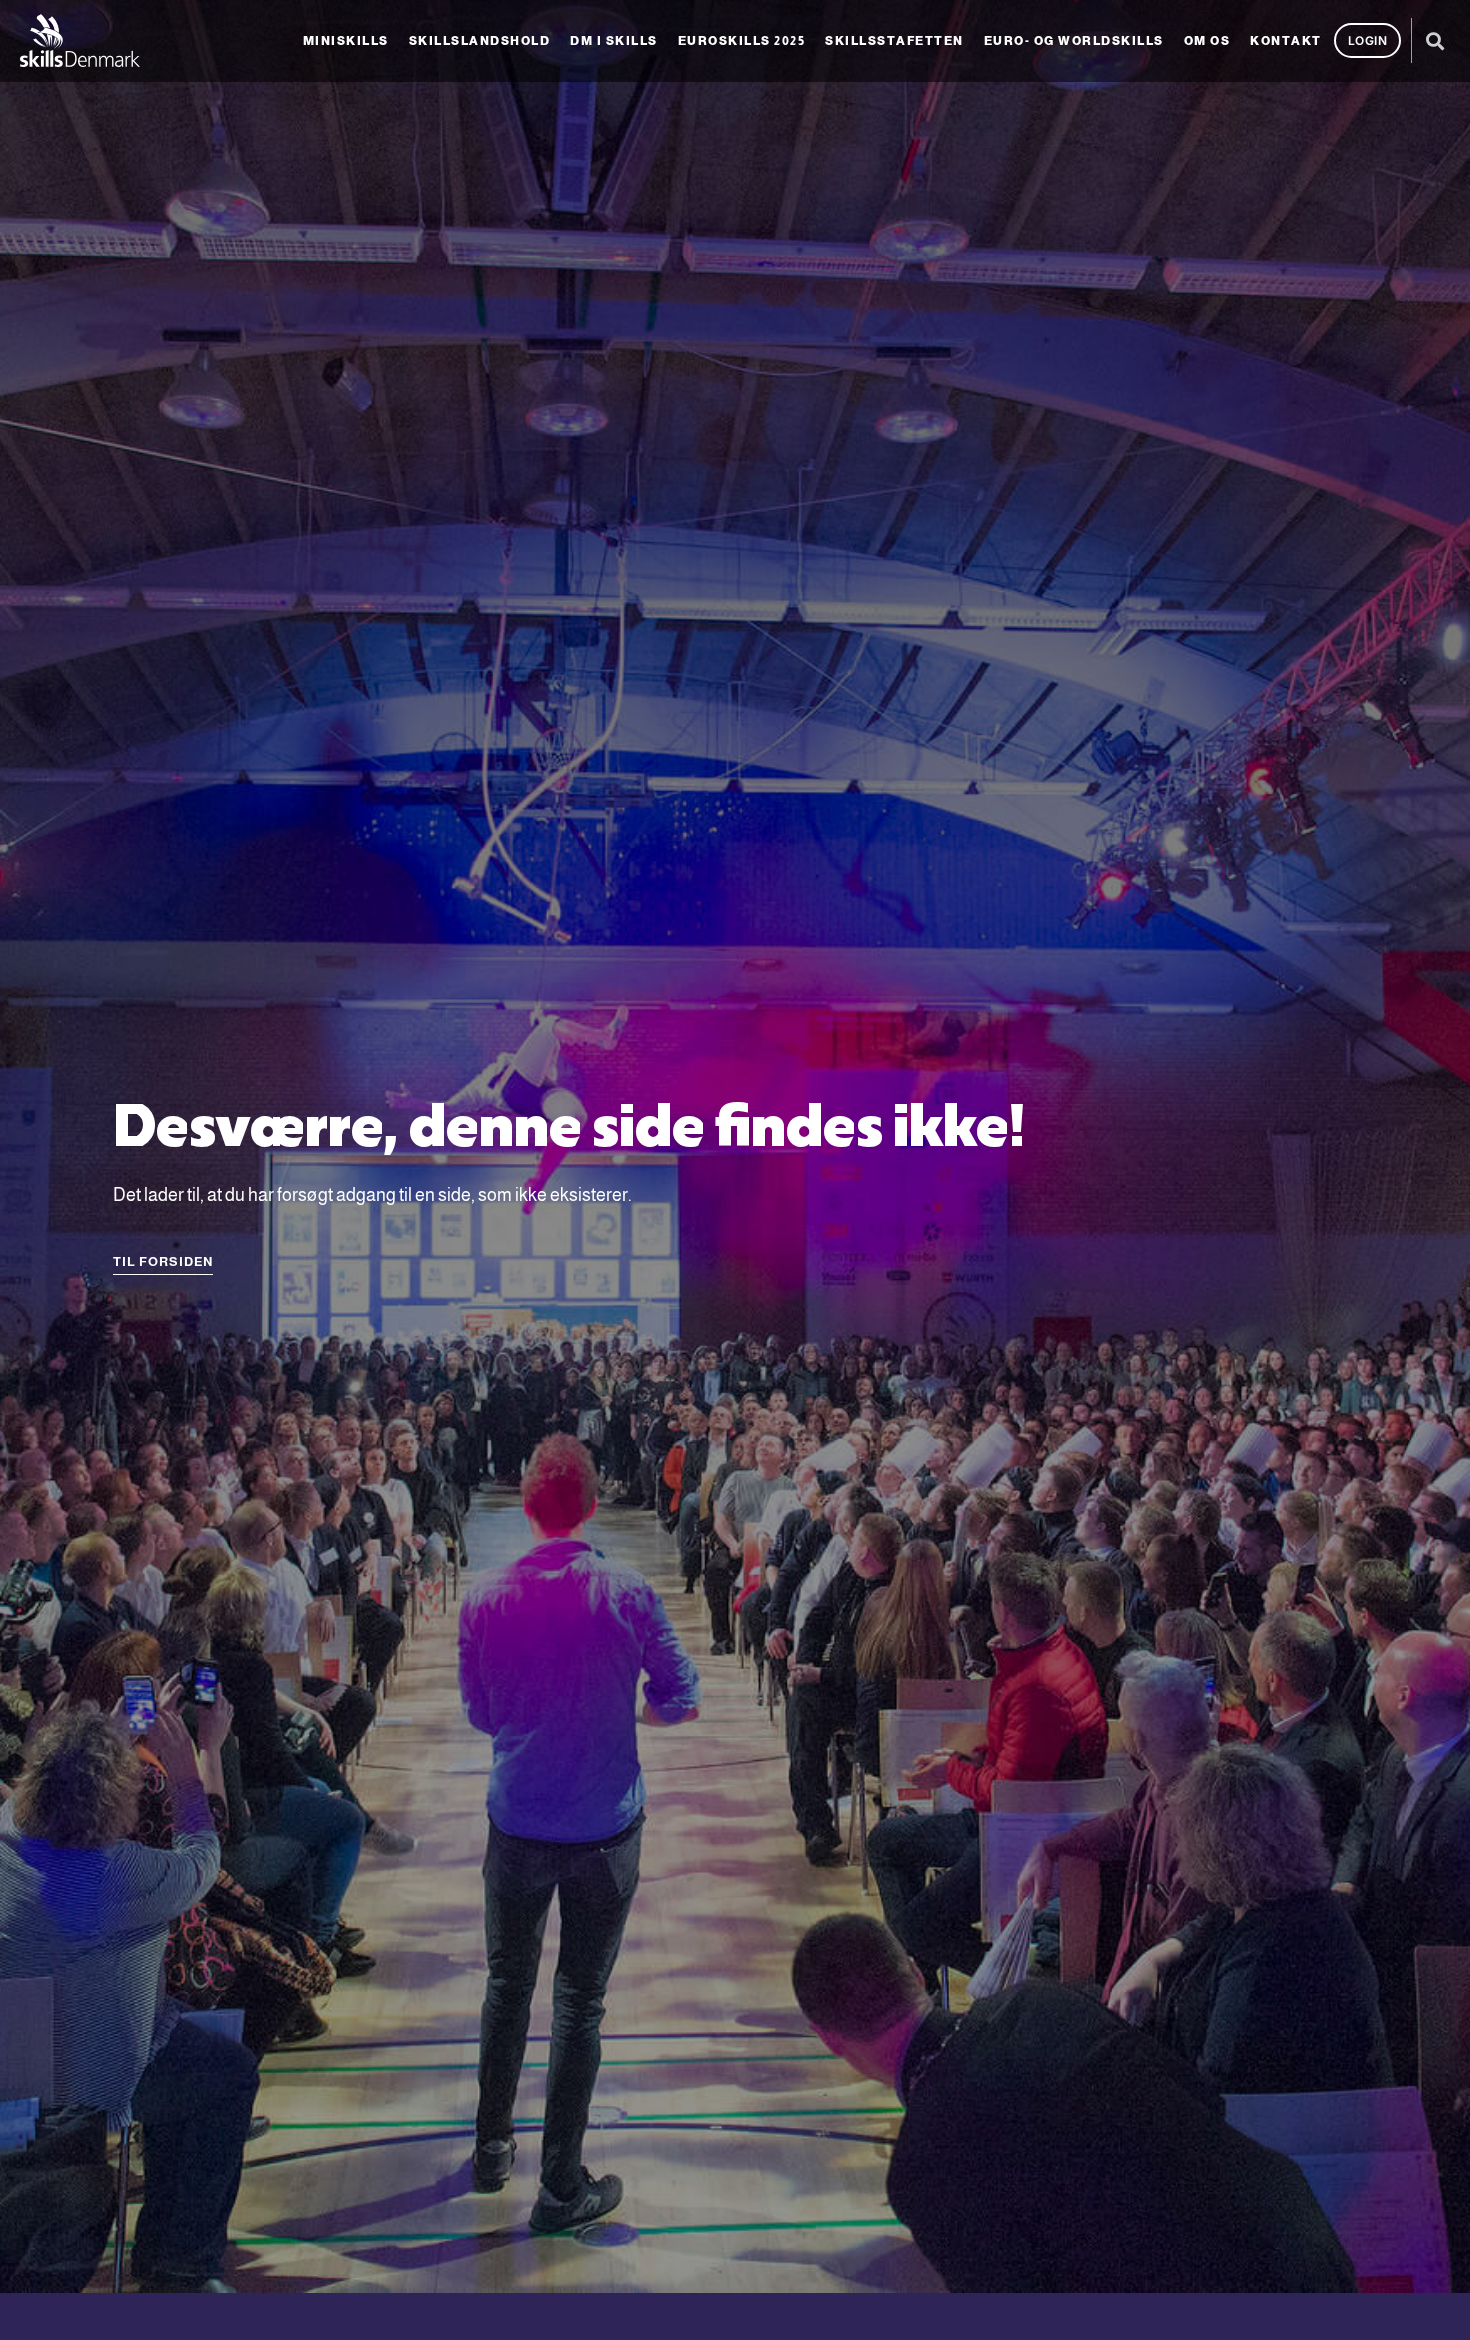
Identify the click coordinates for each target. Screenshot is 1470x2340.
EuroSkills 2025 (742, 41)
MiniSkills (346, 41)
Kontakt (1286, 41)
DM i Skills (614, 41)
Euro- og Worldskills (1074, 41)
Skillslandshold (480, 41)
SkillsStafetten (894, 41)
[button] (1434, 40)
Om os (1207, 41)
